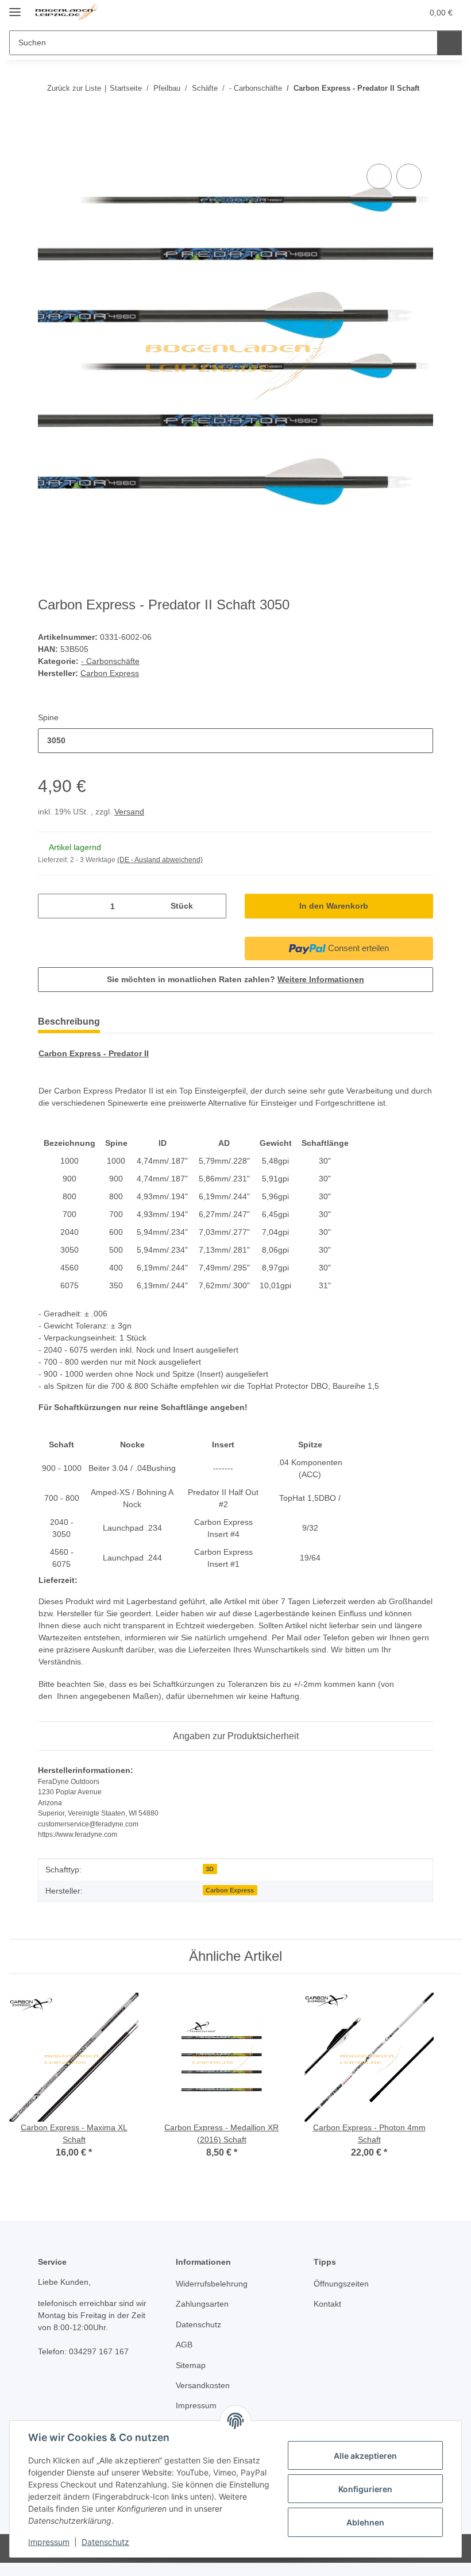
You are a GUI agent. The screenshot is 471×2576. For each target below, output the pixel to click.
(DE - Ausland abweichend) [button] (160, 860)
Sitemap (191, 2365)
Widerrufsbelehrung (212, 2284)
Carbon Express (230, 1890)
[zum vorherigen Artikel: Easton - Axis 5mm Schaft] (396, 111)
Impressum (49, 2542)
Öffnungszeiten (341, 2284)
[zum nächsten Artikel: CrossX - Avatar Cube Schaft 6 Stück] (421, 111)
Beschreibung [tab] (69, 1021)
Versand (129, 812)
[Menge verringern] (51, 906)
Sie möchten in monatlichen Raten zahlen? (235, 979)
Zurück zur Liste (74, 88)
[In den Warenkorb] (47, 148)
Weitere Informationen (321, 979)
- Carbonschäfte (110, 661)
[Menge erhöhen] (213, 906)
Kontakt (327, 2304)
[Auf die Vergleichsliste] (379, 176)
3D (210, 1869)
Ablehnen (365, 2522)
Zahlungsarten (202, 2304)
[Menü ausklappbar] (15, 7)
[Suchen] (449, 43)
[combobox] (235, 741)
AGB (184, 2345)
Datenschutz (105, 2542)
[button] (368, 13)
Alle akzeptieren (365, 2456)
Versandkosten (203, 2385)
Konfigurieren (365, 2489)
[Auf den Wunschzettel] (409, 176)
